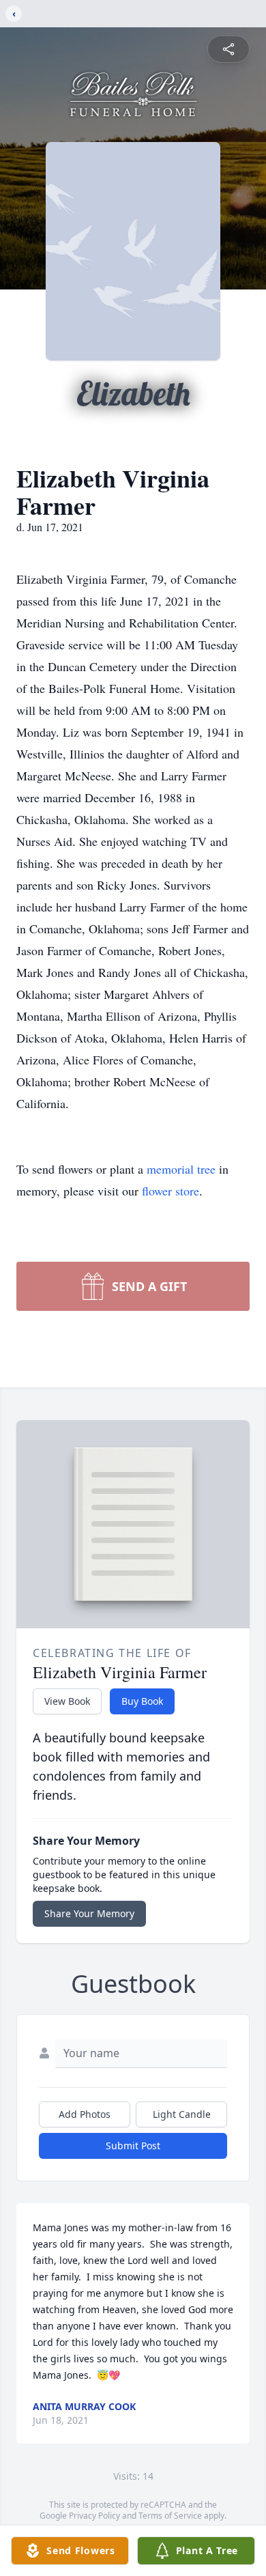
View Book (67, 1701)
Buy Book (142, 1701)
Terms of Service (170, 2516)
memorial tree (181, 1169)
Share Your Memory (89, 1913)
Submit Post (133, 2146)
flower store (171, 1191)
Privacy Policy (94, 2516)
